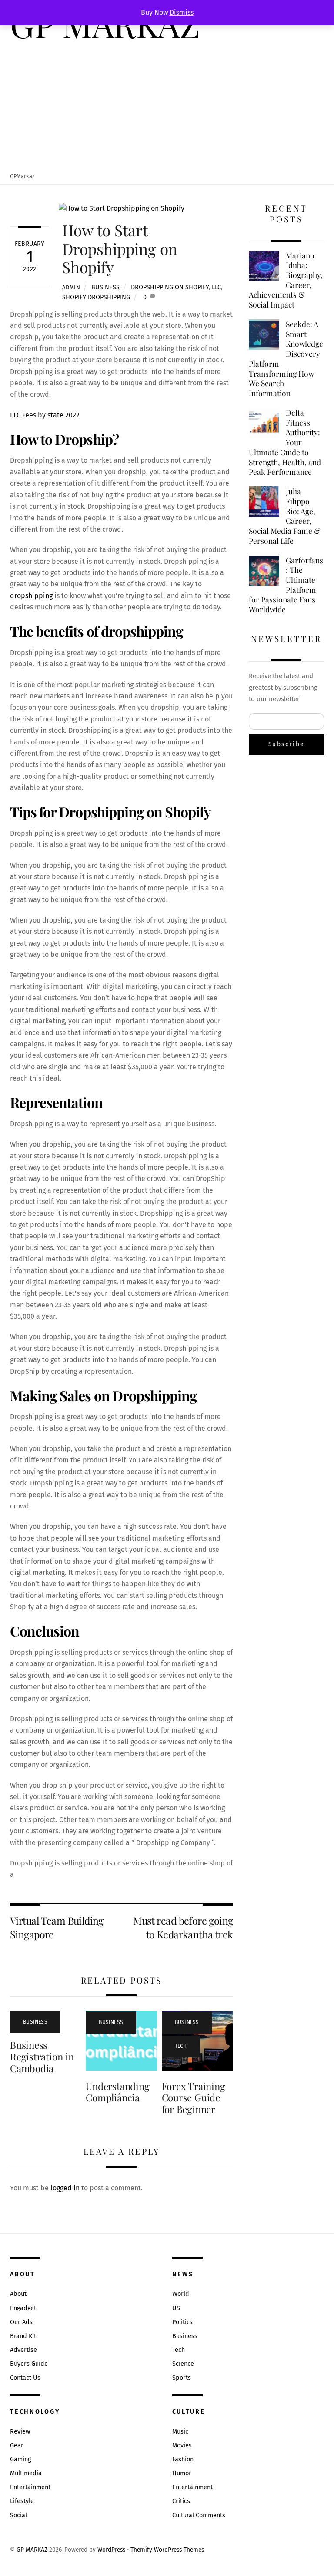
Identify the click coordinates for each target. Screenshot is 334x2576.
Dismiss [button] (182, 12)
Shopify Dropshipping (96, 297)
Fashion (183, 2459)
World (181, 2294)
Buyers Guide (29, 2364)
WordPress (111, 2550)
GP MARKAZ (32, 2550)
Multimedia (26, 2473)
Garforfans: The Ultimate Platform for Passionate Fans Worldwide (286, 585)
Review (20, 2432)
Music (180, 2432)
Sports (182, 2378)
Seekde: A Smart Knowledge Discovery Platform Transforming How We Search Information (286, 359)
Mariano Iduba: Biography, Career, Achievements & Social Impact (286, 280)
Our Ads (21, 2322)
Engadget (23, 2308)
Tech (181, 2046)
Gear (17, 2445)
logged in (65, 2188)
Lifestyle (22, 2501)
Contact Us (25, 2378)
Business (105, 287)
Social (18, 2515)
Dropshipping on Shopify (170, 287)
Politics (182, 2322)
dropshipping (32, 596)
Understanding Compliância (117, 2092)
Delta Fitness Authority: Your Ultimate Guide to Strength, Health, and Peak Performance (285, 442)
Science (183, 2364)
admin (71, 287)
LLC (216, 287)
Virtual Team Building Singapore (57, 1927)
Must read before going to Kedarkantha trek (183, 1927)
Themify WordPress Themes (167, 2550)
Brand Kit (23, 2336)
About (18, 2294)
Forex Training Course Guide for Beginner (194, 2098)
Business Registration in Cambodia (42, 2057)
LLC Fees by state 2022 (45, 415)
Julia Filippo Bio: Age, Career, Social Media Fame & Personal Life (285, 516)
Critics (181, 2501)
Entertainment (30, 2487)
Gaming (20, 2459)
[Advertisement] (167, 107)
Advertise (23, 2350)
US (176, 2308)
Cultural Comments (199, 2515)
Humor (182, 2473)
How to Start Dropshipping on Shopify (120, 248)
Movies (182, 2445)
